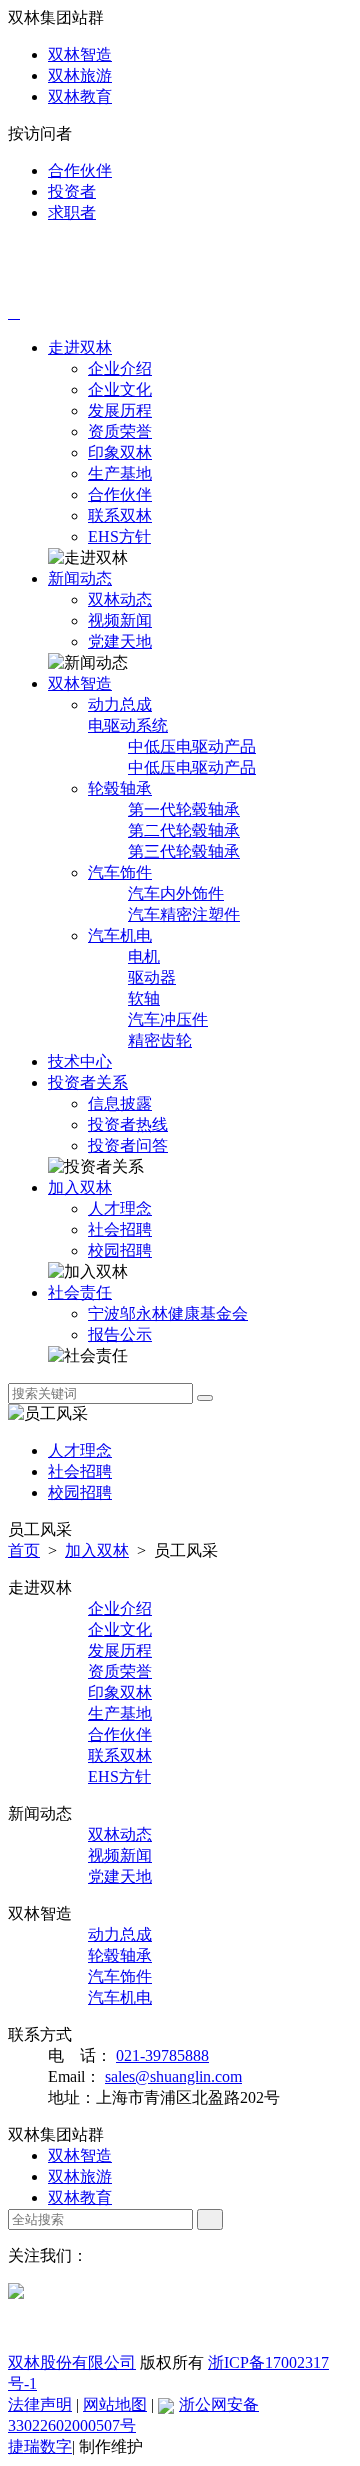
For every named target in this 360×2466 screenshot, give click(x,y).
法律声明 (40, 2404)
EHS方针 (119, 536)
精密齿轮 (160, 1040)
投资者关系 (88, 1082)
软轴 (144, 998)
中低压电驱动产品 (192, 746)
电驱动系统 (128, 725)
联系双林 (120, 515)
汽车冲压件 (168, 1019)
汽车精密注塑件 (184, 914)
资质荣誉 (120, 431)
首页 (24, 1550)
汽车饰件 (120, 872)
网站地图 (115, 2404)
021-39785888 (162, 2055)
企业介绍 (120, 368)
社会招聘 (120, 1229)
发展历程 (120, 410)
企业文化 (120, 389)
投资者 (72, 191)
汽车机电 (120, 935)
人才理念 (120, 1208)
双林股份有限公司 (72, 2362)
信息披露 (120, 1103)
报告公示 (120, 1334)
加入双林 (80, 1187)
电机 (144, 956)
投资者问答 (128, 1145)
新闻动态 (80, 578)
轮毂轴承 (120, 788)
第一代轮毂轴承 (184, 809)
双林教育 (80, 96)
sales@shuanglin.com (173, 2076)
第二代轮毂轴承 (184, 830)
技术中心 (80, 1061)
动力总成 (120, 704)
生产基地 (120, 473)
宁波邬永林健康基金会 (168, 1313)
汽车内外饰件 (176, 893)
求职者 (72, 212)
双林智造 (80, 54)
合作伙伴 (80, 170)
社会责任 (80, 1292)
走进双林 (80, 347)
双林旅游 (80, 75)
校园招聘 (120, 1250)
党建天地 (120, 641)
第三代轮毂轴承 (184, 851)
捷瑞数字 (40, 2446)
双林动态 (120, 599)
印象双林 (120, 452)
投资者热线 (128, 1124)
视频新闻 (120, 620)
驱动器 (152, 977)
